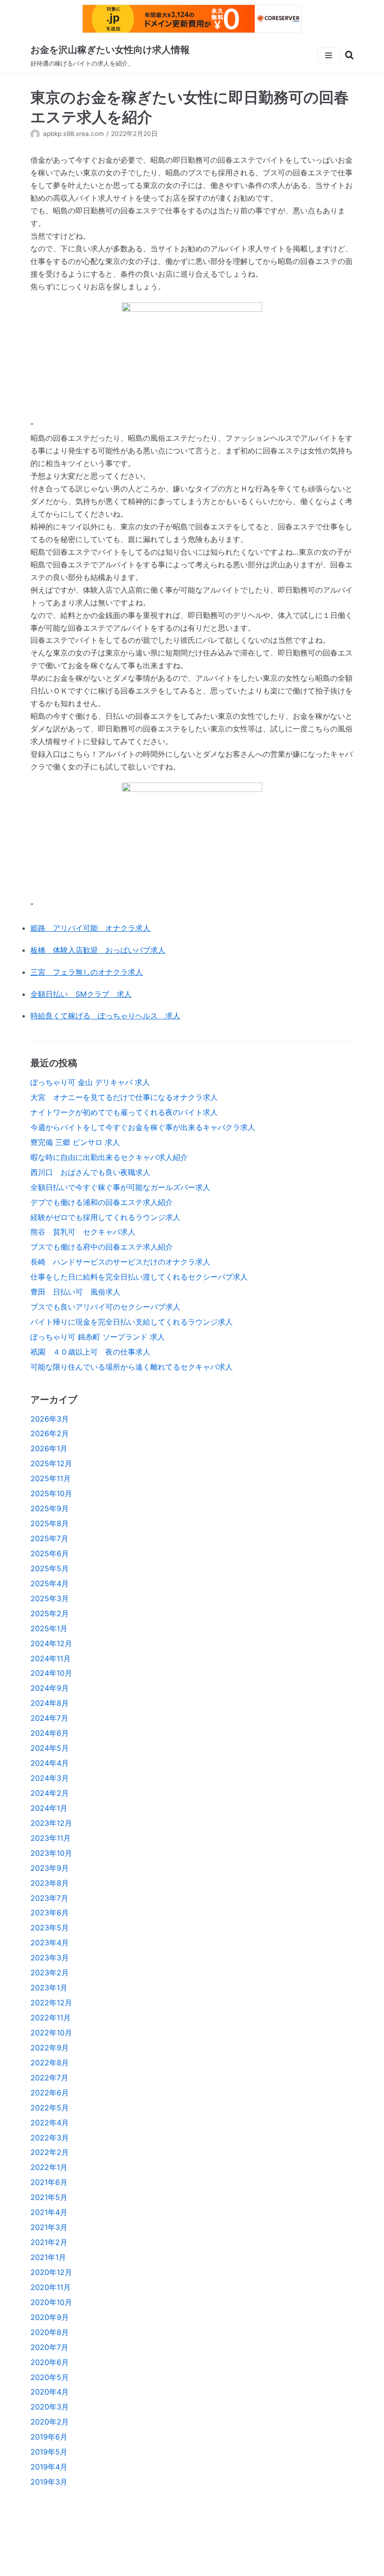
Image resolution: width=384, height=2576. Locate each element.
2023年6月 (50, 1913)
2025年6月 (50, 1553)
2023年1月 (49, 1988)
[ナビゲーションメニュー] (329, 55)
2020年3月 (50, 2407)
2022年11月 (51, 2018)
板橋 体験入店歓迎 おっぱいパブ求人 (98, 950)
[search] (347, 55)
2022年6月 (50, 2093)
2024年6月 (50, 1733)
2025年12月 (51, 1463)
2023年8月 (50, 1883)
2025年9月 (50, 1508)
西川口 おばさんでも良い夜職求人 (90, 1172)
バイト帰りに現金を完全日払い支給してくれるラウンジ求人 (132, 1322)
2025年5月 (50, 1568)
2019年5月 (49, 2452)
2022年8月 (50, 2063)
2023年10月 (51, 1853)
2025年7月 (49, 1538)
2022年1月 (49, 2167)
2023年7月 (49, 1898)
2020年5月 (50, 2377)
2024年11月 (51, 1658)
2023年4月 (50, 1943)
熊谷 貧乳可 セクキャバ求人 (83, 1232)
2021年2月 (49, 2242)
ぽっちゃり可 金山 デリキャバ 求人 (90, 1082)
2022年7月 (49, 2078)
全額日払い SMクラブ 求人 (81, 994)
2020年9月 (50, 2317)
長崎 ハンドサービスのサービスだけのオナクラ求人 (120, 1262)
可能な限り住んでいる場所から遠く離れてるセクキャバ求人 (132, 1367)
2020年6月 (50, 2362)
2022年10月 (51, 2033)
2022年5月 (50, 2108)
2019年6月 (49, 2437)
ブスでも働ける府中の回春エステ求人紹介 (102, 1247)
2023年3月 (50, 1958)
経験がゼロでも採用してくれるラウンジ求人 (105, 1217)
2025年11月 (51, 1478)
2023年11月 (51, 1838)
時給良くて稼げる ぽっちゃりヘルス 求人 (105, 1016)
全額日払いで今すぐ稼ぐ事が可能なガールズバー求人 (120, 1187)
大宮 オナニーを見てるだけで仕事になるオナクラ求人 (124, 1097)
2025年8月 (50, 1523)
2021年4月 (49, 2212)
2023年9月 (50, 1868)
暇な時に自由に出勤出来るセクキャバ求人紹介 (109, 1157)
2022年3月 (50, 2138)
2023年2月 (50, 1973)
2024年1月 (49, 1808)
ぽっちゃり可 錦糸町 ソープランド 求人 (98, 1337)
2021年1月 (48, 2257)
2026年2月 (50, 1433)
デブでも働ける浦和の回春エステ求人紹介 (102, 1202)
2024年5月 (50, 1748)
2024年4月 (50, 1763)
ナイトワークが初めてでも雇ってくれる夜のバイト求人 (124, 1112)
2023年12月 (51, 1823)
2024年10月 (51, 1673)
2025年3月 (50, 1598)
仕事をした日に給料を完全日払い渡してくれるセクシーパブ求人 (139, 1277)
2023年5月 (50, 1928)
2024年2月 (50, 1793)
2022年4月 (50, 2123)
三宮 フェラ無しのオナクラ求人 (87, 972)
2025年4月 (50, 1583)
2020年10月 (51, 2302)
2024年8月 (50, 1703)
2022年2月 (50, 2152)
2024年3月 (50, 1778)
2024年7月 (49, 1718)
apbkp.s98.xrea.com (74, 134)
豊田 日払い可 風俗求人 (75, 1292)
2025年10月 (51, 1493)
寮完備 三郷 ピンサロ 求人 (75, 1142)
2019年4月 (49, 2467)
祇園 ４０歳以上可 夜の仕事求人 (90, 1352)
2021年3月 (49, 2227)
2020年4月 (50, 2392)
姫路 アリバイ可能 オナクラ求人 (90, 928)
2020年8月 (50, 2332)
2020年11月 (51, 2287)
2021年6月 (49, 2182)
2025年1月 (49, 1628)
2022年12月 (51, 2003)
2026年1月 (49, 1448)
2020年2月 (50, 2422)
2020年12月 (51, 2272)
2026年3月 (50, 1419)
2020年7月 (49, 2347)
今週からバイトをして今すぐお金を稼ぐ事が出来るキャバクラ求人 (143, 1127)
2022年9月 (50, 2048)
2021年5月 (49, 2197)
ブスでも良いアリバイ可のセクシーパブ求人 (105, 1307)
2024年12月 (51, 1643)
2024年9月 (50, 1688)
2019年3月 (49, 2482)
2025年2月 (50, 1613)
